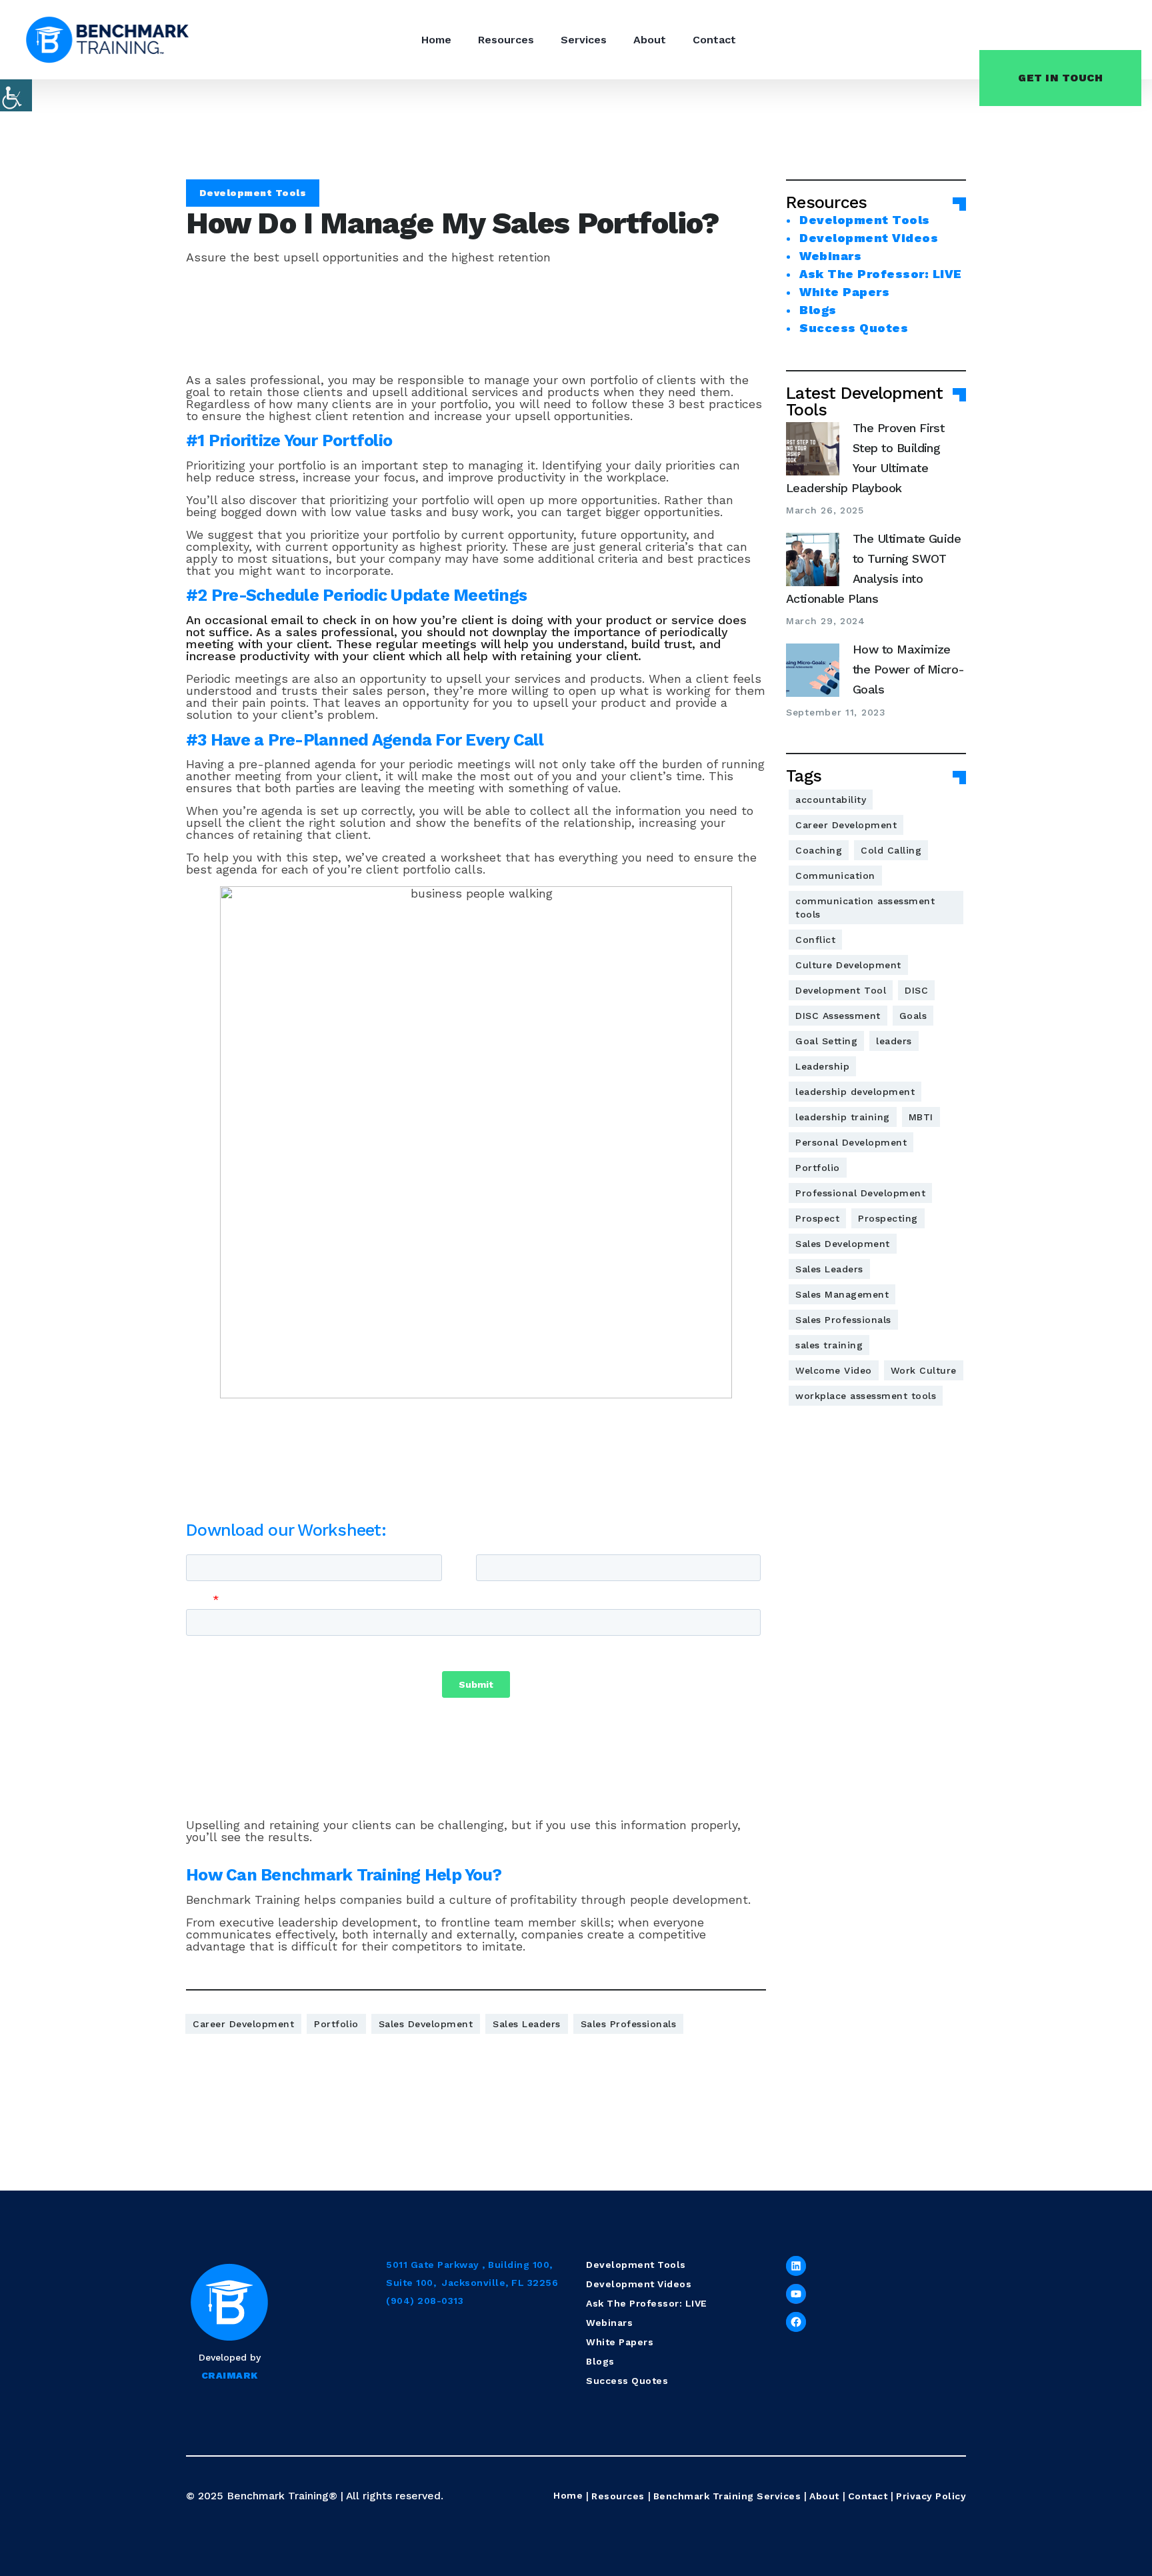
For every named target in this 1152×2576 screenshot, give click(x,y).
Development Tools (253, 193)
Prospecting (888, 1218)
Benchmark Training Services (727, 2496)
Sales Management (842, 1294)
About (650, 40)
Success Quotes (854, 328)
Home (436, 40)
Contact (714, 40)
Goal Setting (826, 1041)
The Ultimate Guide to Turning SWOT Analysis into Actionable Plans (873, 568)
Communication (835, 876)
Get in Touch (1060, 78)
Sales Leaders (527, 2024)
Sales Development (426, 2024)
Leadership (822, 1066)
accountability (831, 800)
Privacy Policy (931, 2496)
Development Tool (841, 990)
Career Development (243, 2024)
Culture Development (848, 965)
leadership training (843, 1117)
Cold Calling (891, 850)
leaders (894, 1041)
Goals (913, 1016)
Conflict (815, 940)
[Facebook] (796, 2322)
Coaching (819, 850)
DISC (916, 990)
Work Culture (924, 1370)
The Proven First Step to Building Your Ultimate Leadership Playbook (865, 458)
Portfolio (336, 2024)
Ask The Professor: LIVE (881, 274)
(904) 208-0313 (425, 2301)
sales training (829, 1345)
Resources (506, 40)
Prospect (817, 1218)
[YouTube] (796, 2294)
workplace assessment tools (866, 1396)
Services (584, 40)
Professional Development (860, 1193)
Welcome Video (834, 1370)
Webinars (830, 256)
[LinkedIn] (796, 2266)
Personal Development (851, 1142)
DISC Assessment (838, 1016)
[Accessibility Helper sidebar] (16, 95)
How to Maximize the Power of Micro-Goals (909, 669)
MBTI (921, 1117)
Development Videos (869, 238)
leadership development (855, 1092)
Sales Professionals (629, 2024)
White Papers (844, 292)
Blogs (818, 310)
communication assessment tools (865, 908)
